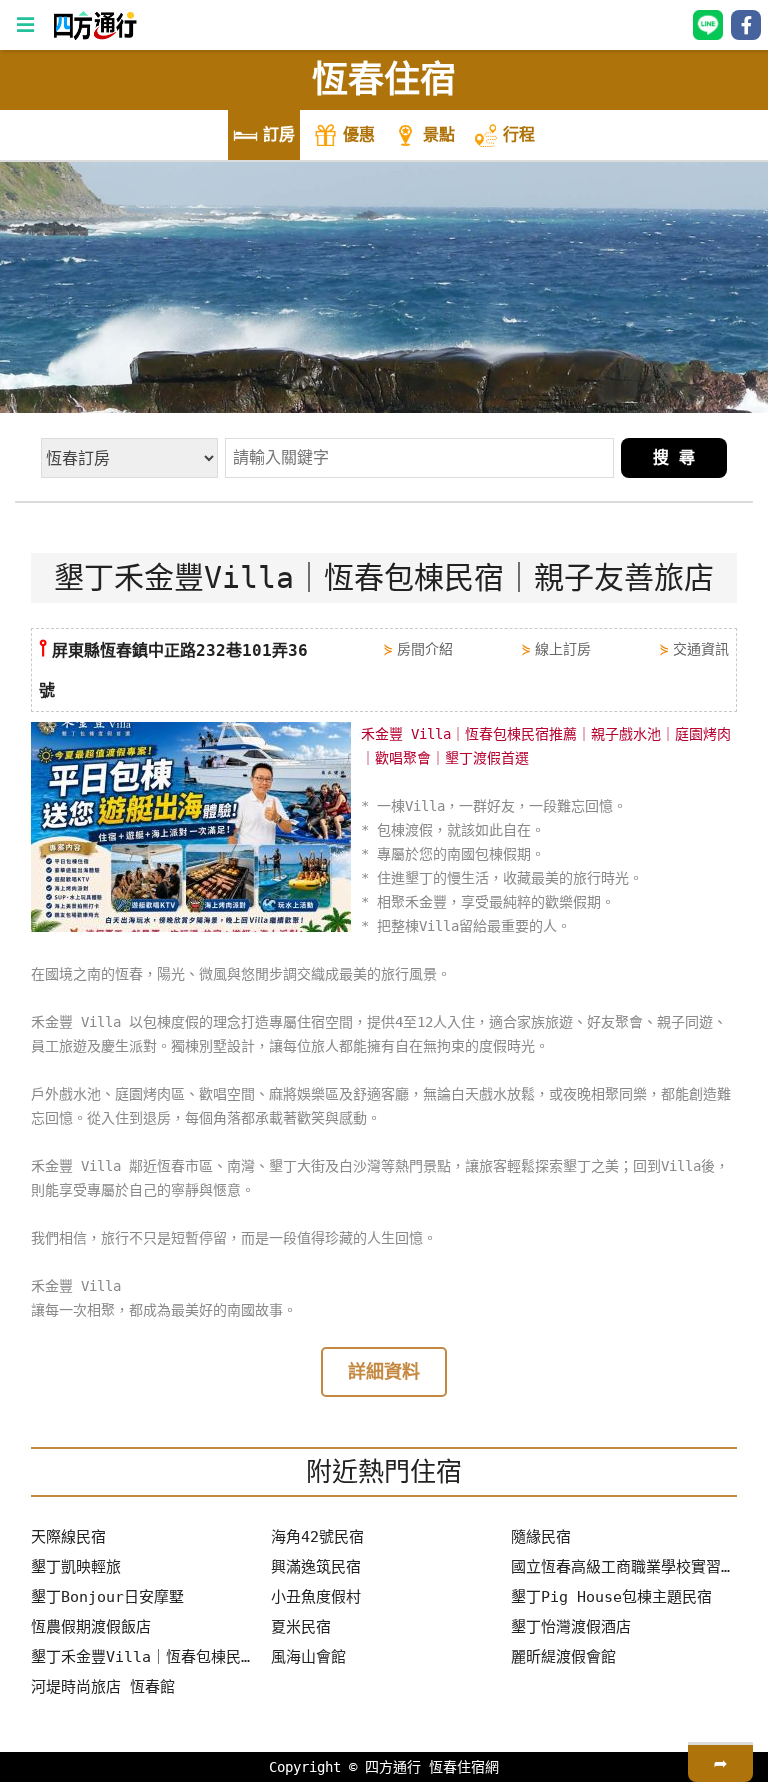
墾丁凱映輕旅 (76, 1567)
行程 (519, 134)
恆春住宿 (384, 79)
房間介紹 (425, 649)
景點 (439, 134)
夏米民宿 (301, 1627)
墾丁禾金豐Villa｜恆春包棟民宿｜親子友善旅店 (144, 1657)
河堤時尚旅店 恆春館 (103, 1687)
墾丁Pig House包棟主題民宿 (611, 1597)
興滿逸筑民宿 (316, 1567)
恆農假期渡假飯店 (91, 1627)
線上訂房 (563, 649)
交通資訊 (701, 649)
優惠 (359, 134)
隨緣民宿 (541, 1537)
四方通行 (393, 1767)
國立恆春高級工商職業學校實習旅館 (624, 1567)
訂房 (279, 134)
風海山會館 (308, 1657)
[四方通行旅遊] (94, 35)
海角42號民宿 (317, 1537)
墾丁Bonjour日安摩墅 (107, 1597)
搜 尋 (674, 457)
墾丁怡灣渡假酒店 (571, 1627)
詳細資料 (384, 1371)
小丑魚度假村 (316, 1597)
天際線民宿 (68, 1537)
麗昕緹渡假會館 (563, 1657)
